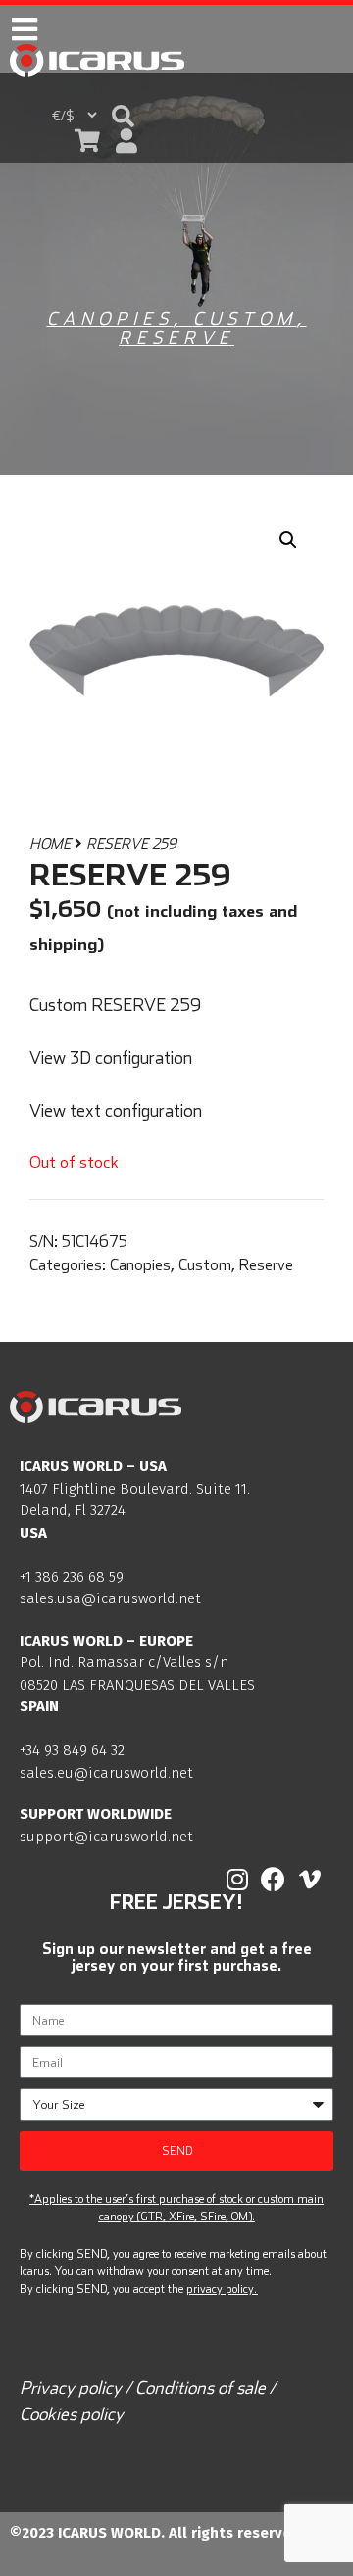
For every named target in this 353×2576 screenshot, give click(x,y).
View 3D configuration (111, 1057)
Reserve (176, 337)
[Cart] (87, 141)
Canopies (110, 319)
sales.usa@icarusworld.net (110, 1598)
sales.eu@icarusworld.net (106, 1773)
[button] (123, 116)
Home (50, 844)
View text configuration (116, 1110)
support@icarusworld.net (106, 1837)
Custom (245, 319)
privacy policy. (222, 2289)
